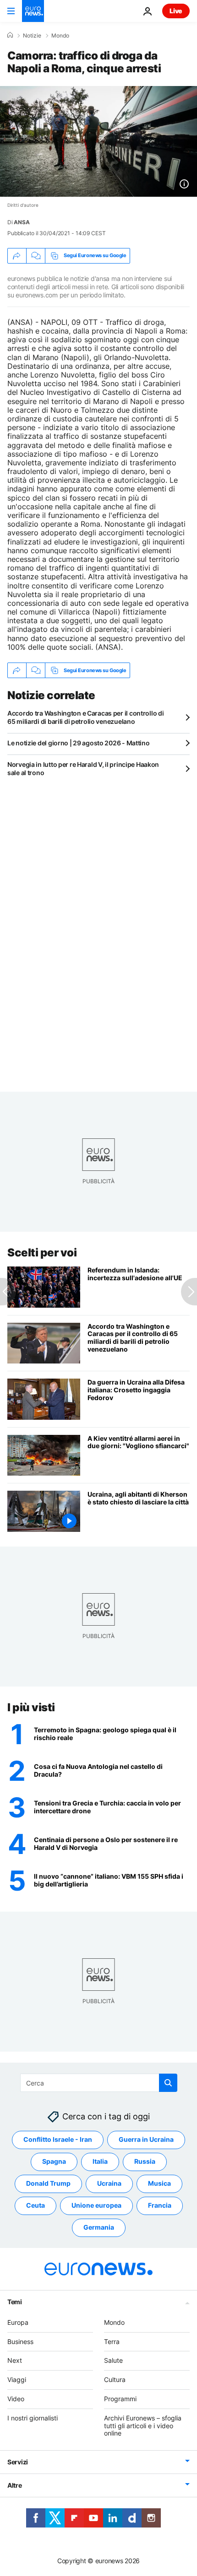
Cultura (115, 2379)
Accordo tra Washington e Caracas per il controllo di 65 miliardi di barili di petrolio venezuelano (85, 717)
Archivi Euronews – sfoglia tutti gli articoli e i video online (143, 2425)
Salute (113, 2360)
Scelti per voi (42, 1253)
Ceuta (36, 2205)
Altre (15, 2485)
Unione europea (96, 2205)
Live (176, 11)
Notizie (32, 36)
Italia (100, 2161)
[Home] (10, 35)
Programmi (120, 2399)
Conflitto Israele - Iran (58, 2139)
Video (16, 2399)
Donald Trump (48, 2183)
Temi (15, 2301)
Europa (18, 2322)
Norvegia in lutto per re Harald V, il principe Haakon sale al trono (83, 768)
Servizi (18, 2462)
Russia (145, 2161)
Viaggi (17, 2379)
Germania (99, 2227)
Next (15, 2360)
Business (20, 2341)
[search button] (168, 2083)
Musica (159, 2183)
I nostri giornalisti (33, 2417)
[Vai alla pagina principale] (33, 11)
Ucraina (109, 2183)
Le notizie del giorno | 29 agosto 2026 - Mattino (79, 743)
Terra (112, 2341)
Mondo (60, 36)
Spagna (54, 2161)
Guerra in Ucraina (146, 2139)
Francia (160, 2205)
